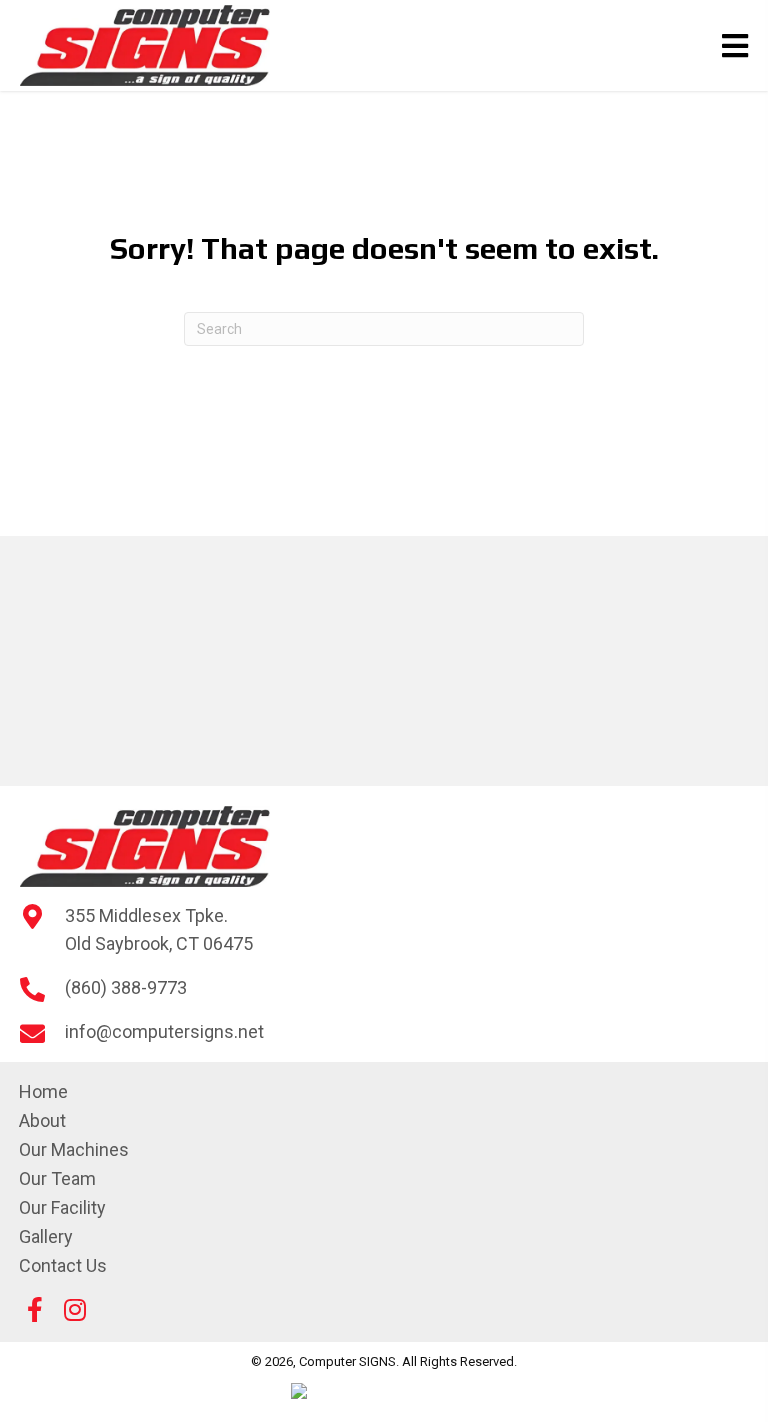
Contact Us (63, 1265)
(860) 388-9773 (126, 987)
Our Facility (62, 1207)
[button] (35, 1310)
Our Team (57, 1178)
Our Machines (74, 1149)
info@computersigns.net (164, 1031)
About (42, 1120)
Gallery (46, 1236)
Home (43, 1091)
